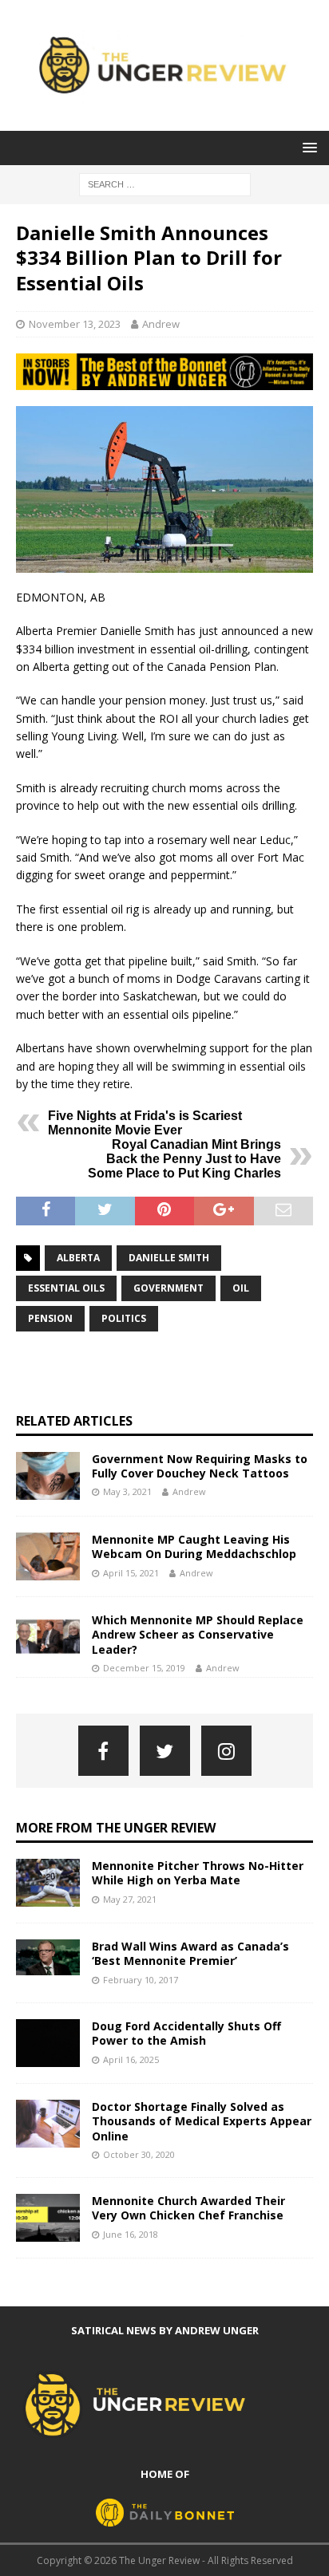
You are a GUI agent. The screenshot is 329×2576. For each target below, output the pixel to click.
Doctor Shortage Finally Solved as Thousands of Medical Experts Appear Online (202, 2121)
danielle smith (169, 1258)
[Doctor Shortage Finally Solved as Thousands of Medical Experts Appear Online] (48, 2124)
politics (124, 1318)
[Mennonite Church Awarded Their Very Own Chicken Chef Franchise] (48, 2218)
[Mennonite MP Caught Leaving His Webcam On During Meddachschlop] (48, 1556)
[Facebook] (103, 1751)
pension (50, 1318)
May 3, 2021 (127, 1491)
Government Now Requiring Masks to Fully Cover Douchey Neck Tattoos (200, 1466)
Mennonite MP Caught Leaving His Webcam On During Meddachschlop (194, 1546)
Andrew (161, 324)
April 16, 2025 (131, 2059)
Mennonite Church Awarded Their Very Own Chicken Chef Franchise (188, 2208)
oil (241, 1288)
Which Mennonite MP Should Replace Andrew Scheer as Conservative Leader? (198, 1634)
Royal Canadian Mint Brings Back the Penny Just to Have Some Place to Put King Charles (184, 1159)
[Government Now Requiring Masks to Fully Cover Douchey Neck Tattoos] (48, 1476)
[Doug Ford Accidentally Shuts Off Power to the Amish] (48, 2043)
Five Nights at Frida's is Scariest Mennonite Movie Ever (145, 1123)
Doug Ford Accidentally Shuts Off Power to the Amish (186, 2033)
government (168, 1288)
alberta (78, 1258)
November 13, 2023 (75, 324)
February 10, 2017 (141, 1980)
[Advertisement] (172, 1372)
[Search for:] (165, 183)
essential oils (66, 1288)
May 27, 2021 (130, 1899)
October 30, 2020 (139, 2154)
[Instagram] (226, 1751)
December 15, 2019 (144, 1668)
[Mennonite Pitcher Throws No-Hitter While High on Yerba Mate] (48, 1883)
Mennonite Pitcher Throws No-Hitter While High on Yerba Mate (198, 1873)
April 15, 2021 (131, 1573)
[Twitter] (165, 1751)
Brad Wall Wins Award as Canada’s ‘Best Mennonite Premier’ (190, 1953)
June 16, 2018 (131, 2234)
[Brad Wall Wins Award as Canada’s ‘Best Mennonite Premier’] (48, 1957)
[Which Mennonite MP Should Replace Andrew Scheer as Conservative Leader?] (48, 1637)
